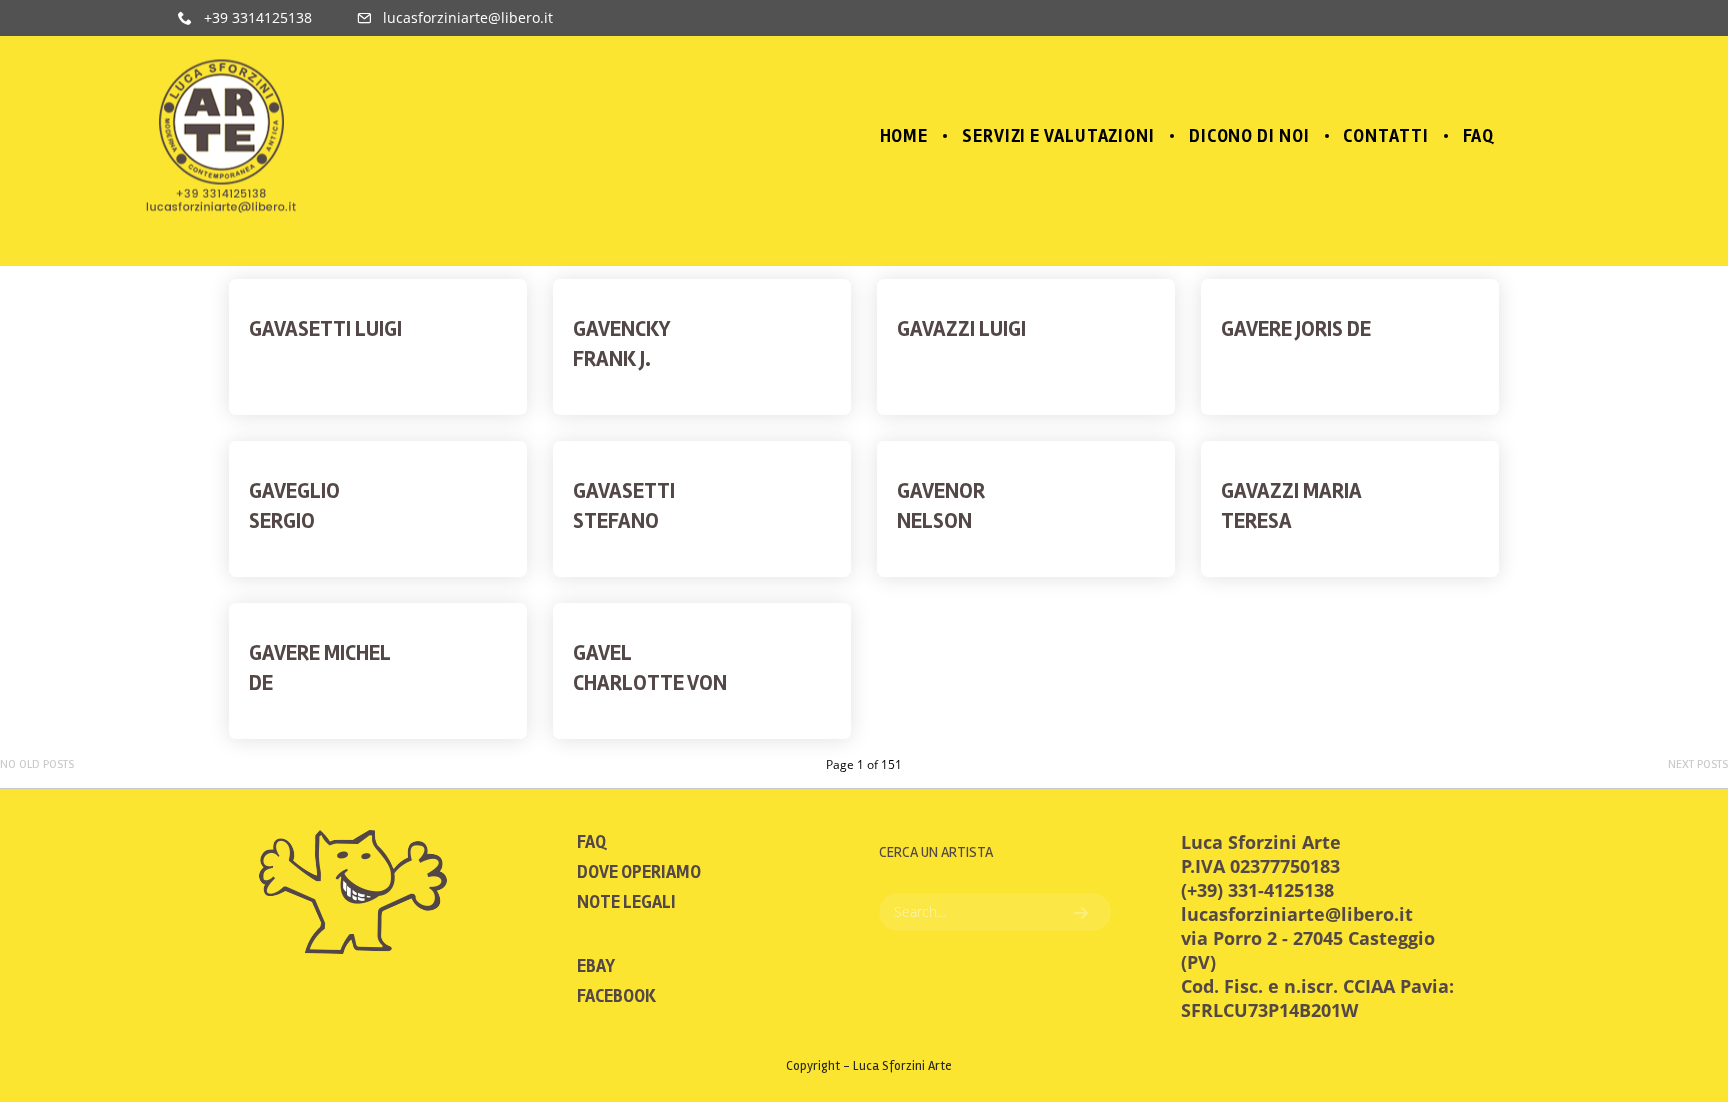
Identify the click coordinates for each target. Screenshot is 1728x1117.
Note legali (626, 902)
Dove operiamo (639, 872)
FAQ (591, 842)
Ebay (596, 966)
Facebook (616, 996)
